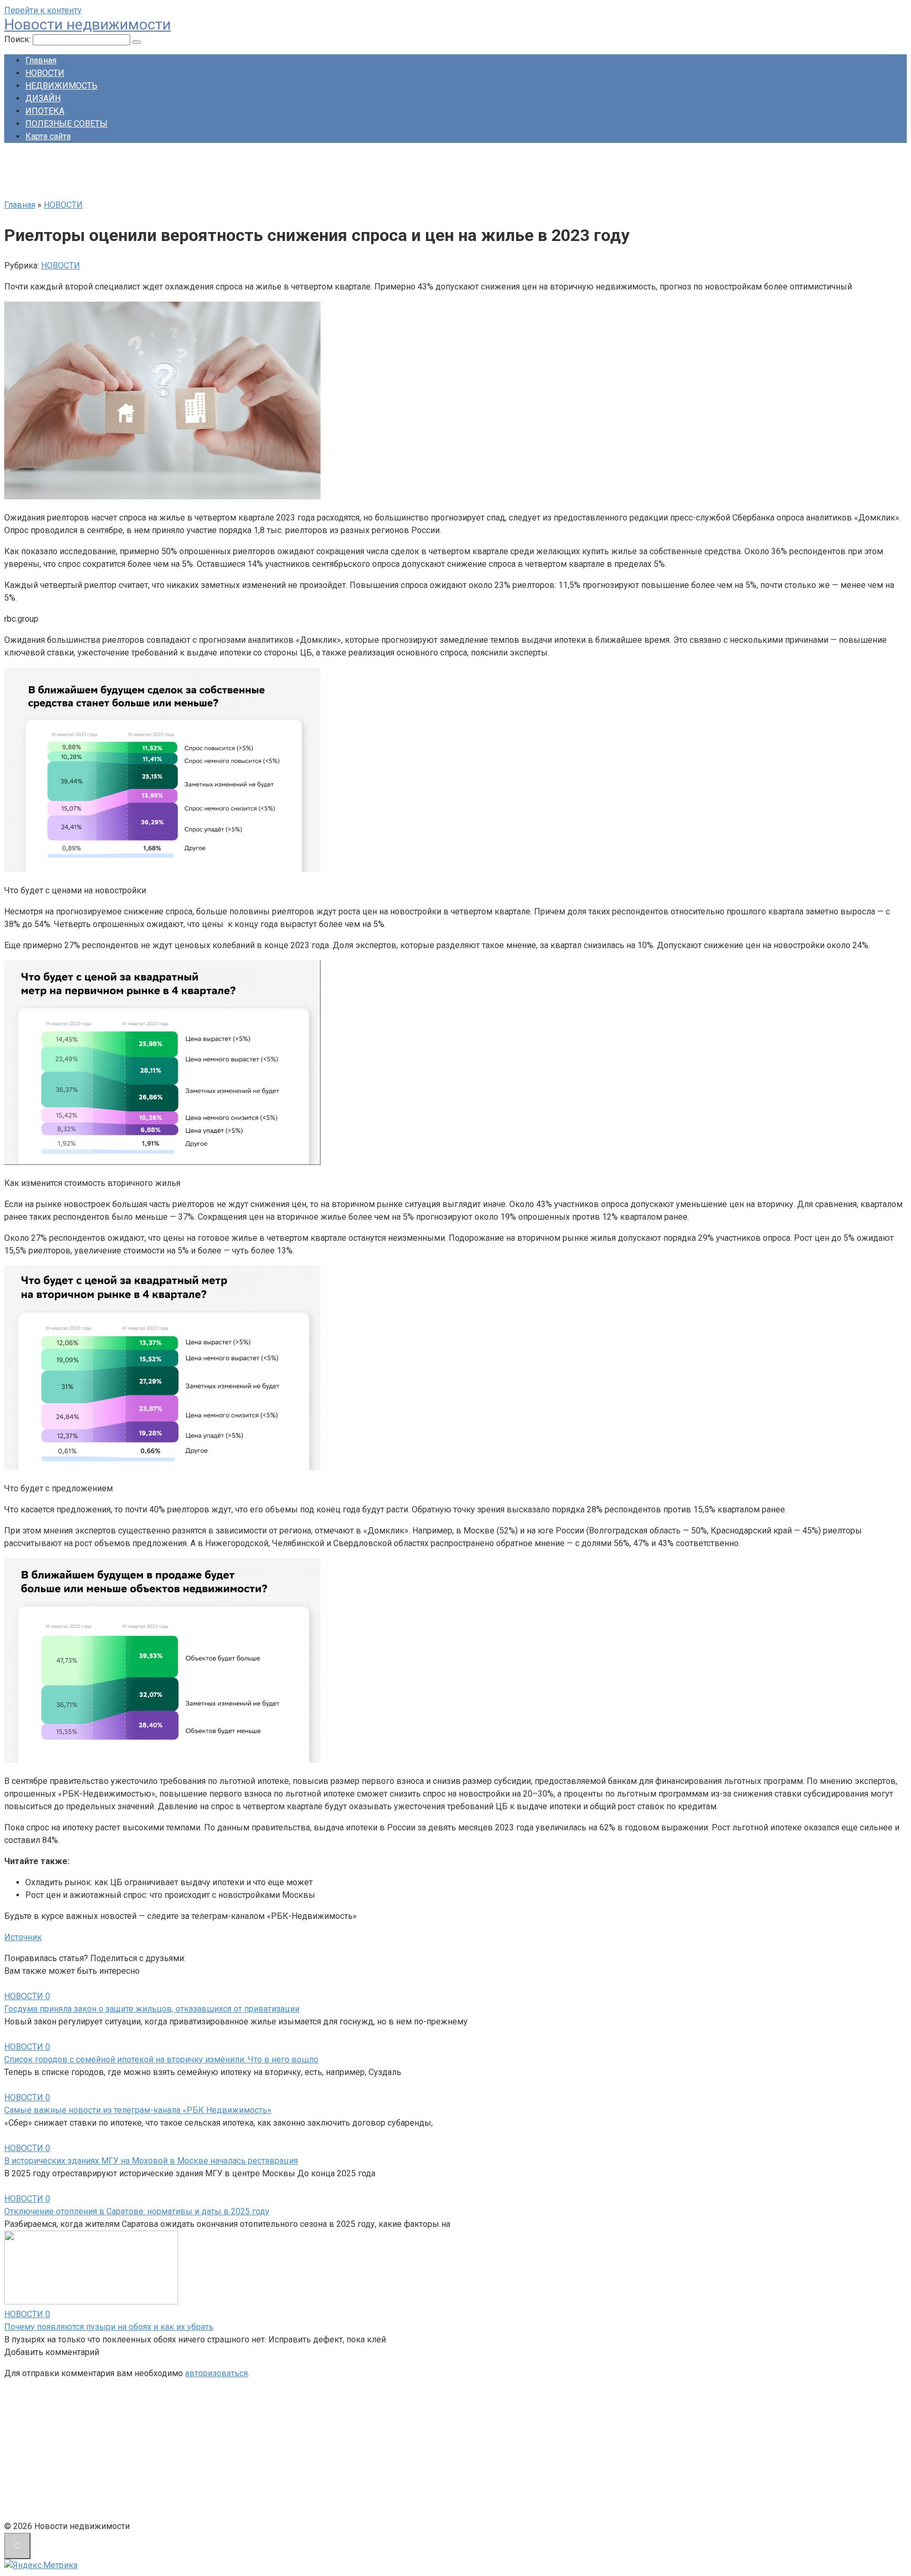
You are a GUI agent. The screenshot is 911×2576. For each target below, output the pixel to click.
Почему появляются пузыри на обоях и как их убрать (109, 2327)
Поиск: (18, 39)
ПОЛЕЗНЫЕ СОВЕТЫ (66, 124)
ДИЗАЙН (43, 98)
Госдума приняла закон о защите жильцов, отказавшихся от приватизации (152, 2009)
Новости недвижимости (88, 25)
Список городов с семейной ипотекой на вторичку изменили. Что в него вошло (161, 2059)
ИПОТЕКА (45, 111)
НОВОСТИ (45, 73)
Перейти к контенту (43, 10)
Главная (41, 60)
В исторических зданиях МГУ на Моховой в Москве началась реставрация (151, 2161)
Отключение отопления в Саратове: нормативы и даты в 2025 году (137, 2211)
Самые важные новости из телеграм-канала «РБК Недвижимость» (138, 2110)
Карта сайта (48, 136)
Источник (23, 1937)
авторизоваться (216, 2373)
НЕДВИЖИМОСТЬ (61, 86)
